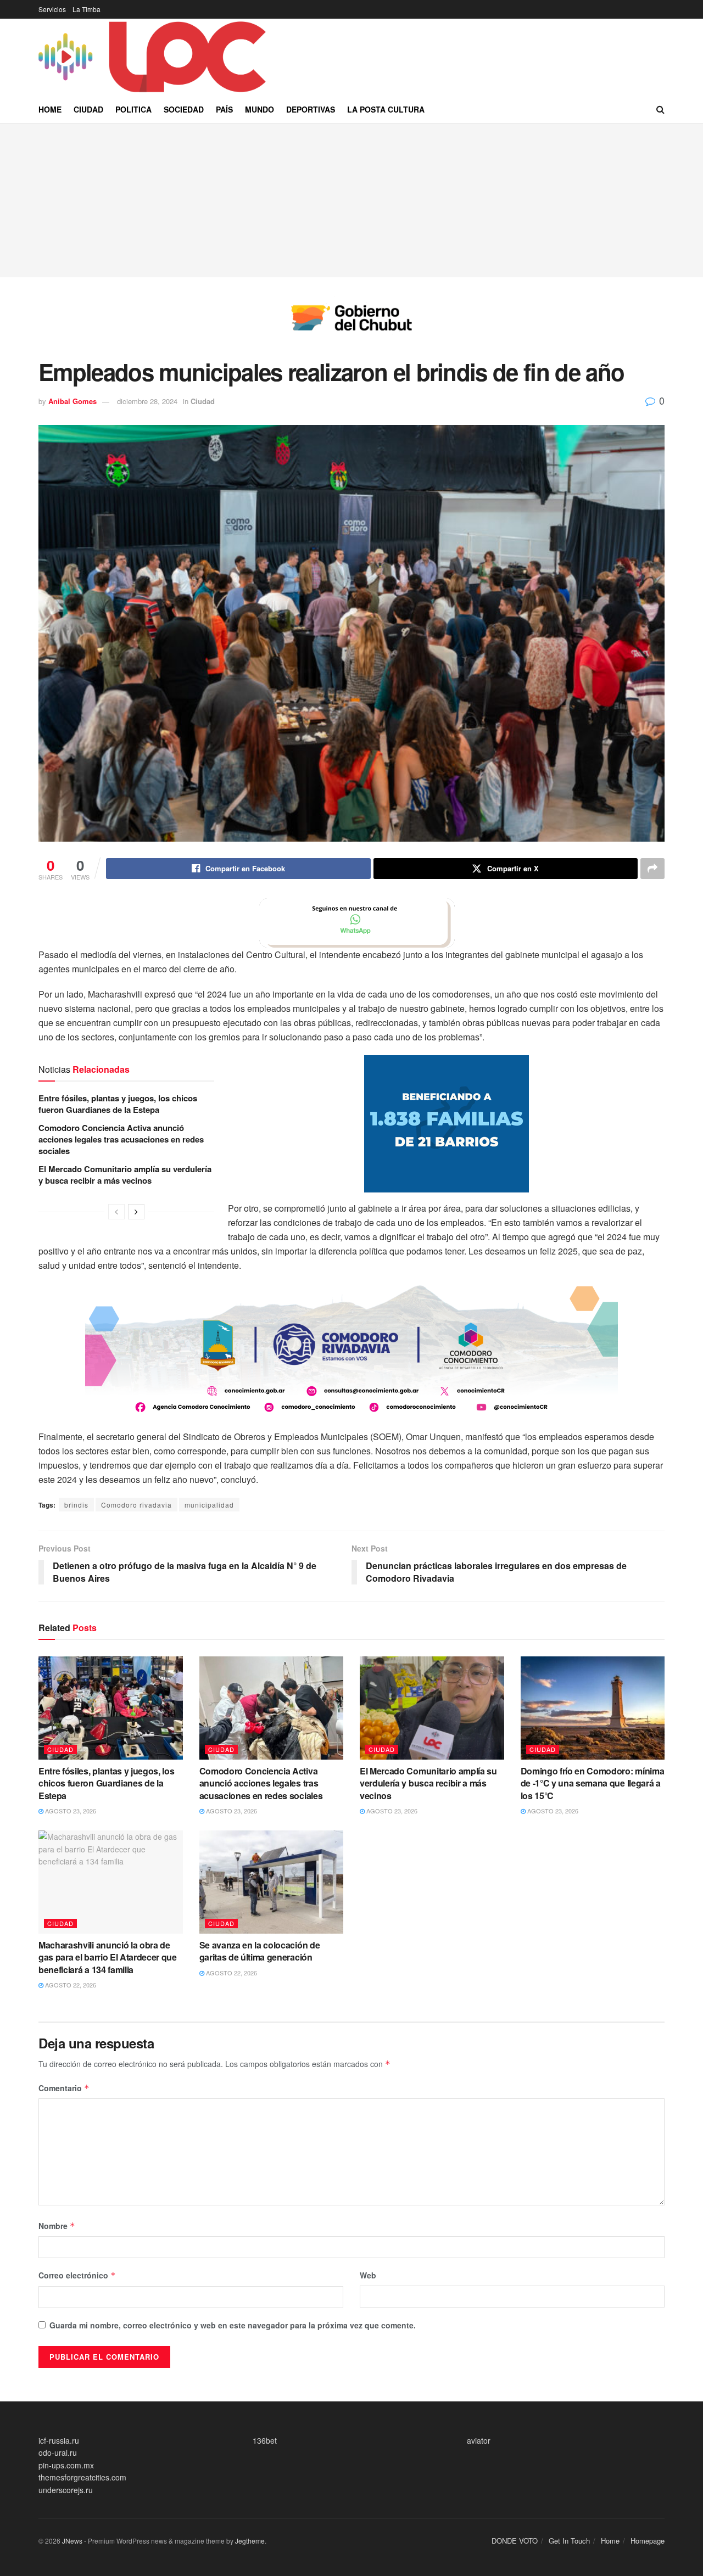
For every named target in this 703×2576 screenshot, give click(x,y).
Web (368, 2275)
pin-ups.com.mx (66, 2465)
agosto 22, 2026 (70, 1985)
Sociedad (184, 109)
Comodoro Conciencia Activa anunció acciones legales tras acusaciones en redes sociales (121, 1139)
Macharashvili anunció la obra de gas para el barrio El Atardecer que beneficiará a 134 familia (108, 1957)
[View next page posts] (136, 1212)
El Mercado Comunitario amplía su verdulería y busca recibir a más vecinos (125, 1175)
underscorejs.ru (66, 2490)
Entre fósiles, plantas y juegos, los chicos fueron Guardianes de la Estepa (118, 1104)
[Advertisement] (351, 200)
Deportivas (311, 109)
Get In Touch (569, 2541)
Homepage (648, 2541)
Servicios (52, 9)
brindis (76, 1505)
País (224, 109)
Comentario (64, 2088)
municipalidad (209, 1505)
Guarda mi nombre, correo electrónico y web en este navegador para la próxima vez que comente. (233, 2325)
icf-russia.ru (59, 2440)
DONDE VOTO (515, 2541)
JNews (72, 2541)
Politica (133, 109)
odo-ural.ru (58, 2452)
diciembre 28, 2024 (147, 401)
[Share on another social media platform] (652, 869)
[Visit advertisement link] (351, 326)
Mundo (260, 109)
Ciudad (88, 109)
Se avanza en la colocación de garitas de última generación (260, 1951)
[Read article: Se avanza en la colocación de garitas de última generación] (272, 1882)
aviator (479, 2440)
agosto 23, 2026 (70, 1811)
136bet (265, 2440)
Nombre (57, 2226)
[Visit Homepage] (154, 57)
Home (50, 109)
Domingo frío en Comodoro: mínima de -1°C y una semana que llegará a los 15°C (593, 1783)
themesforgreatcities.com (82, 2477)
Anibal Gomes (72, 401)
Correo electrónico (77, 2275)
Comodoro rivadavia (136, 1505)
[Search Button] (660, 109)
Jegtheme (250, 2541)
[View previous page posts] (116, 1212)
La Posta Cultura (386, 109)
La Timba (87, 9)
